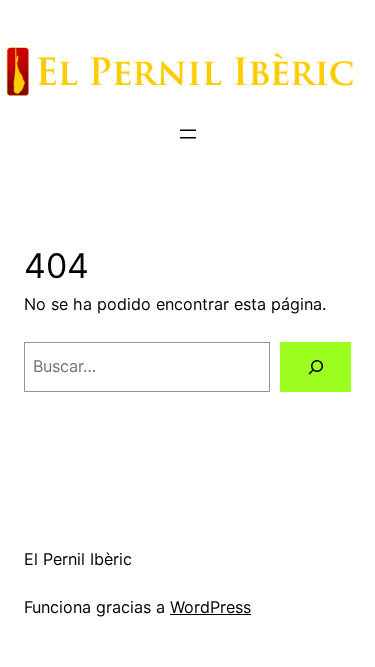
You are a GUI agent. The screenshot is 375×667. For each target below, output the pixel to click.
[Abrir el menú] (188, 134)
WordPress (210, 607)
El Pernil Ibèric (78, 559)
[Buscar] (315, 367)
